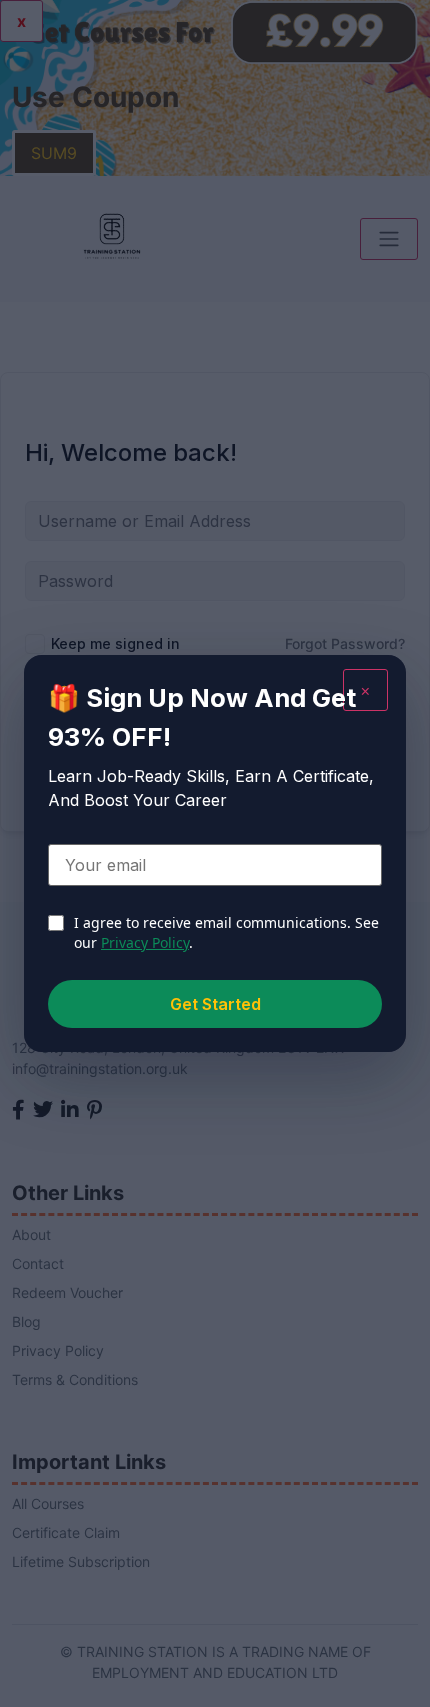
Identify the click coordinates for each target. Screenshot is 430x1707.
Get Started (215, 1004)
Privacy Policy (145, 942)
